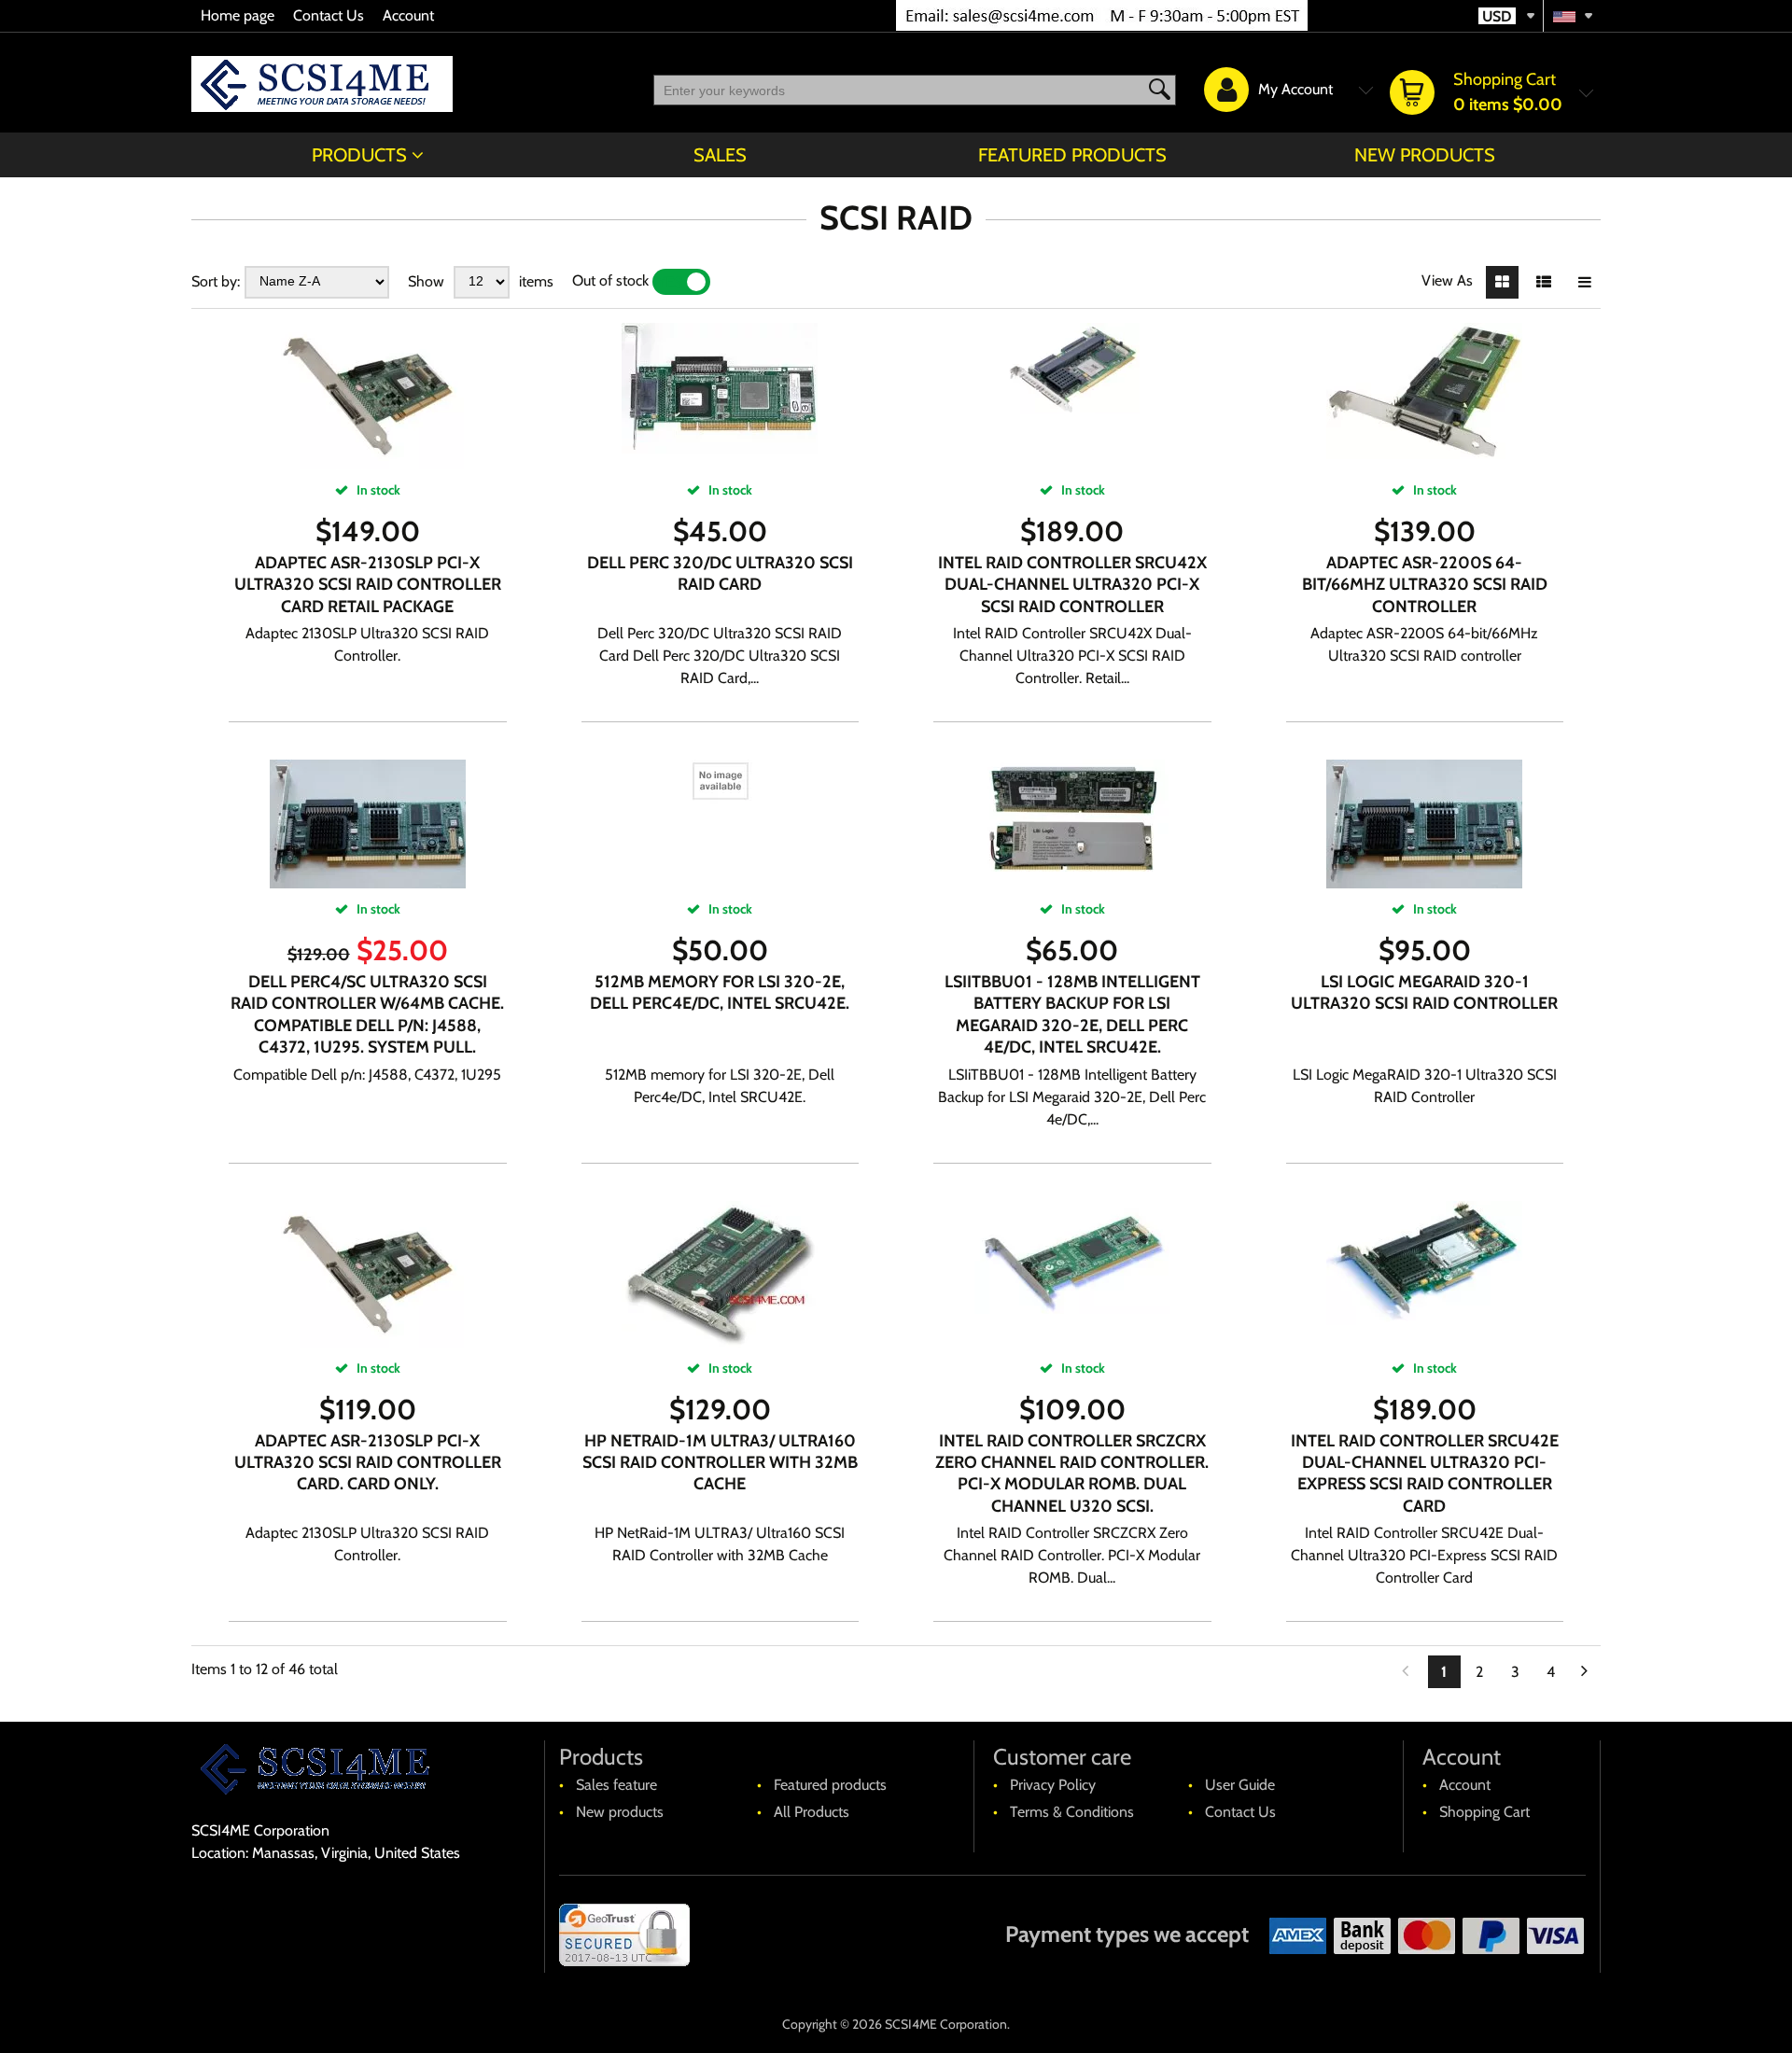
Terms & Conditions (1072, 1812)
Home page (238, 15)
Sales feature (616, 1785)
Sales (720, 155)
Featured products (1072, 155)
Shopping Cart (1484, 1812)
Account (408, 15)
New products (1425, 155)
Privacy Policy (1053, 1785)
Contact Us (329, 15)
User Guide (1240, 1785)
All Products (812, 1812)
